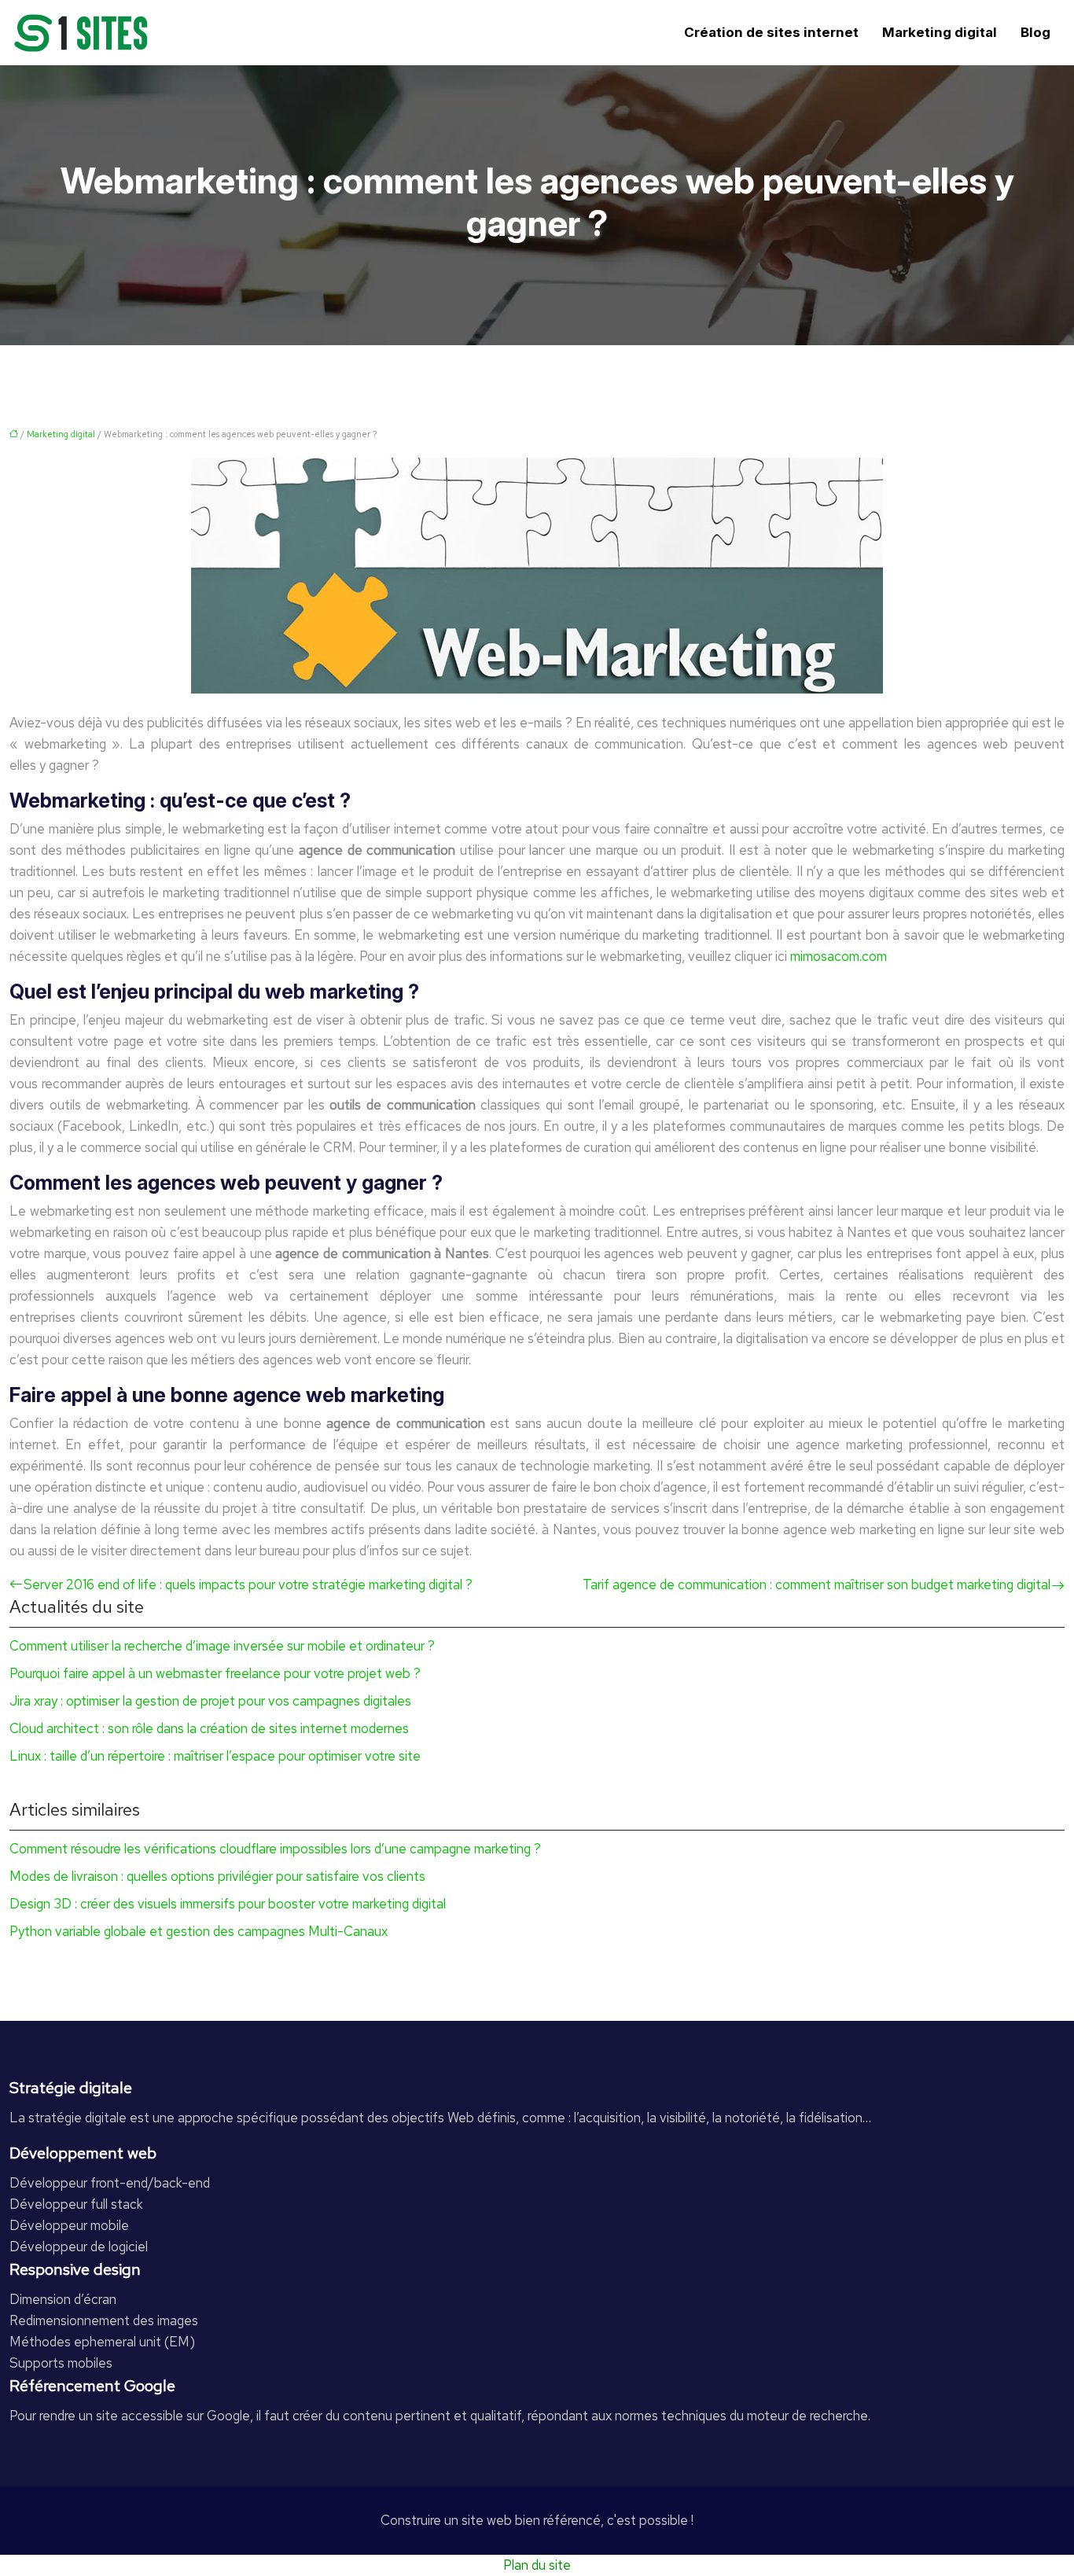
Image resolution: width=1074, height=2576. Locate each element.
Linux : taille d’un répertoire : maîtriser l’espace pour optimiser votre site (215, 1756)
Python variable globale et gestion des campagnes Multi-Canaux (199, 1931)
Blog (1035, 32)
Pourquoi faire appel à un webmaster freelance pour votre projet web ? (215, 1673)
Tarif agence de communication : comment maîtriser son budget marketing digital (817, 1584)
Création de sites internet (771, 32)
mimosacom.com (839, 956)
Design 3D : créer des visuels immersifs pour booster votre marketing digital (228, 1904)
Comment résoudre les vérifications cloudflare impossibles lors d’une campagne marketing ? (275, 1849)
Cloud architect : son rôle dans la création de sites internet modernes (209, 1728)
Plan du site (537, 2565)
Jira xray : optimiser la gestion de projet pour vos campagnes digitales (210, 1701)
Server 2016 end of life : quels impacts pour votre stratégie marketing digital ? (248, 1584)
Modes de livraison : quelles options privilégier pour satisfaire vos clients (217, 1876)
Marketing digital (940, 32)
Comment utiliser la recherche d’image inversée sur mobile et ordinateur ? (222, 1646)
